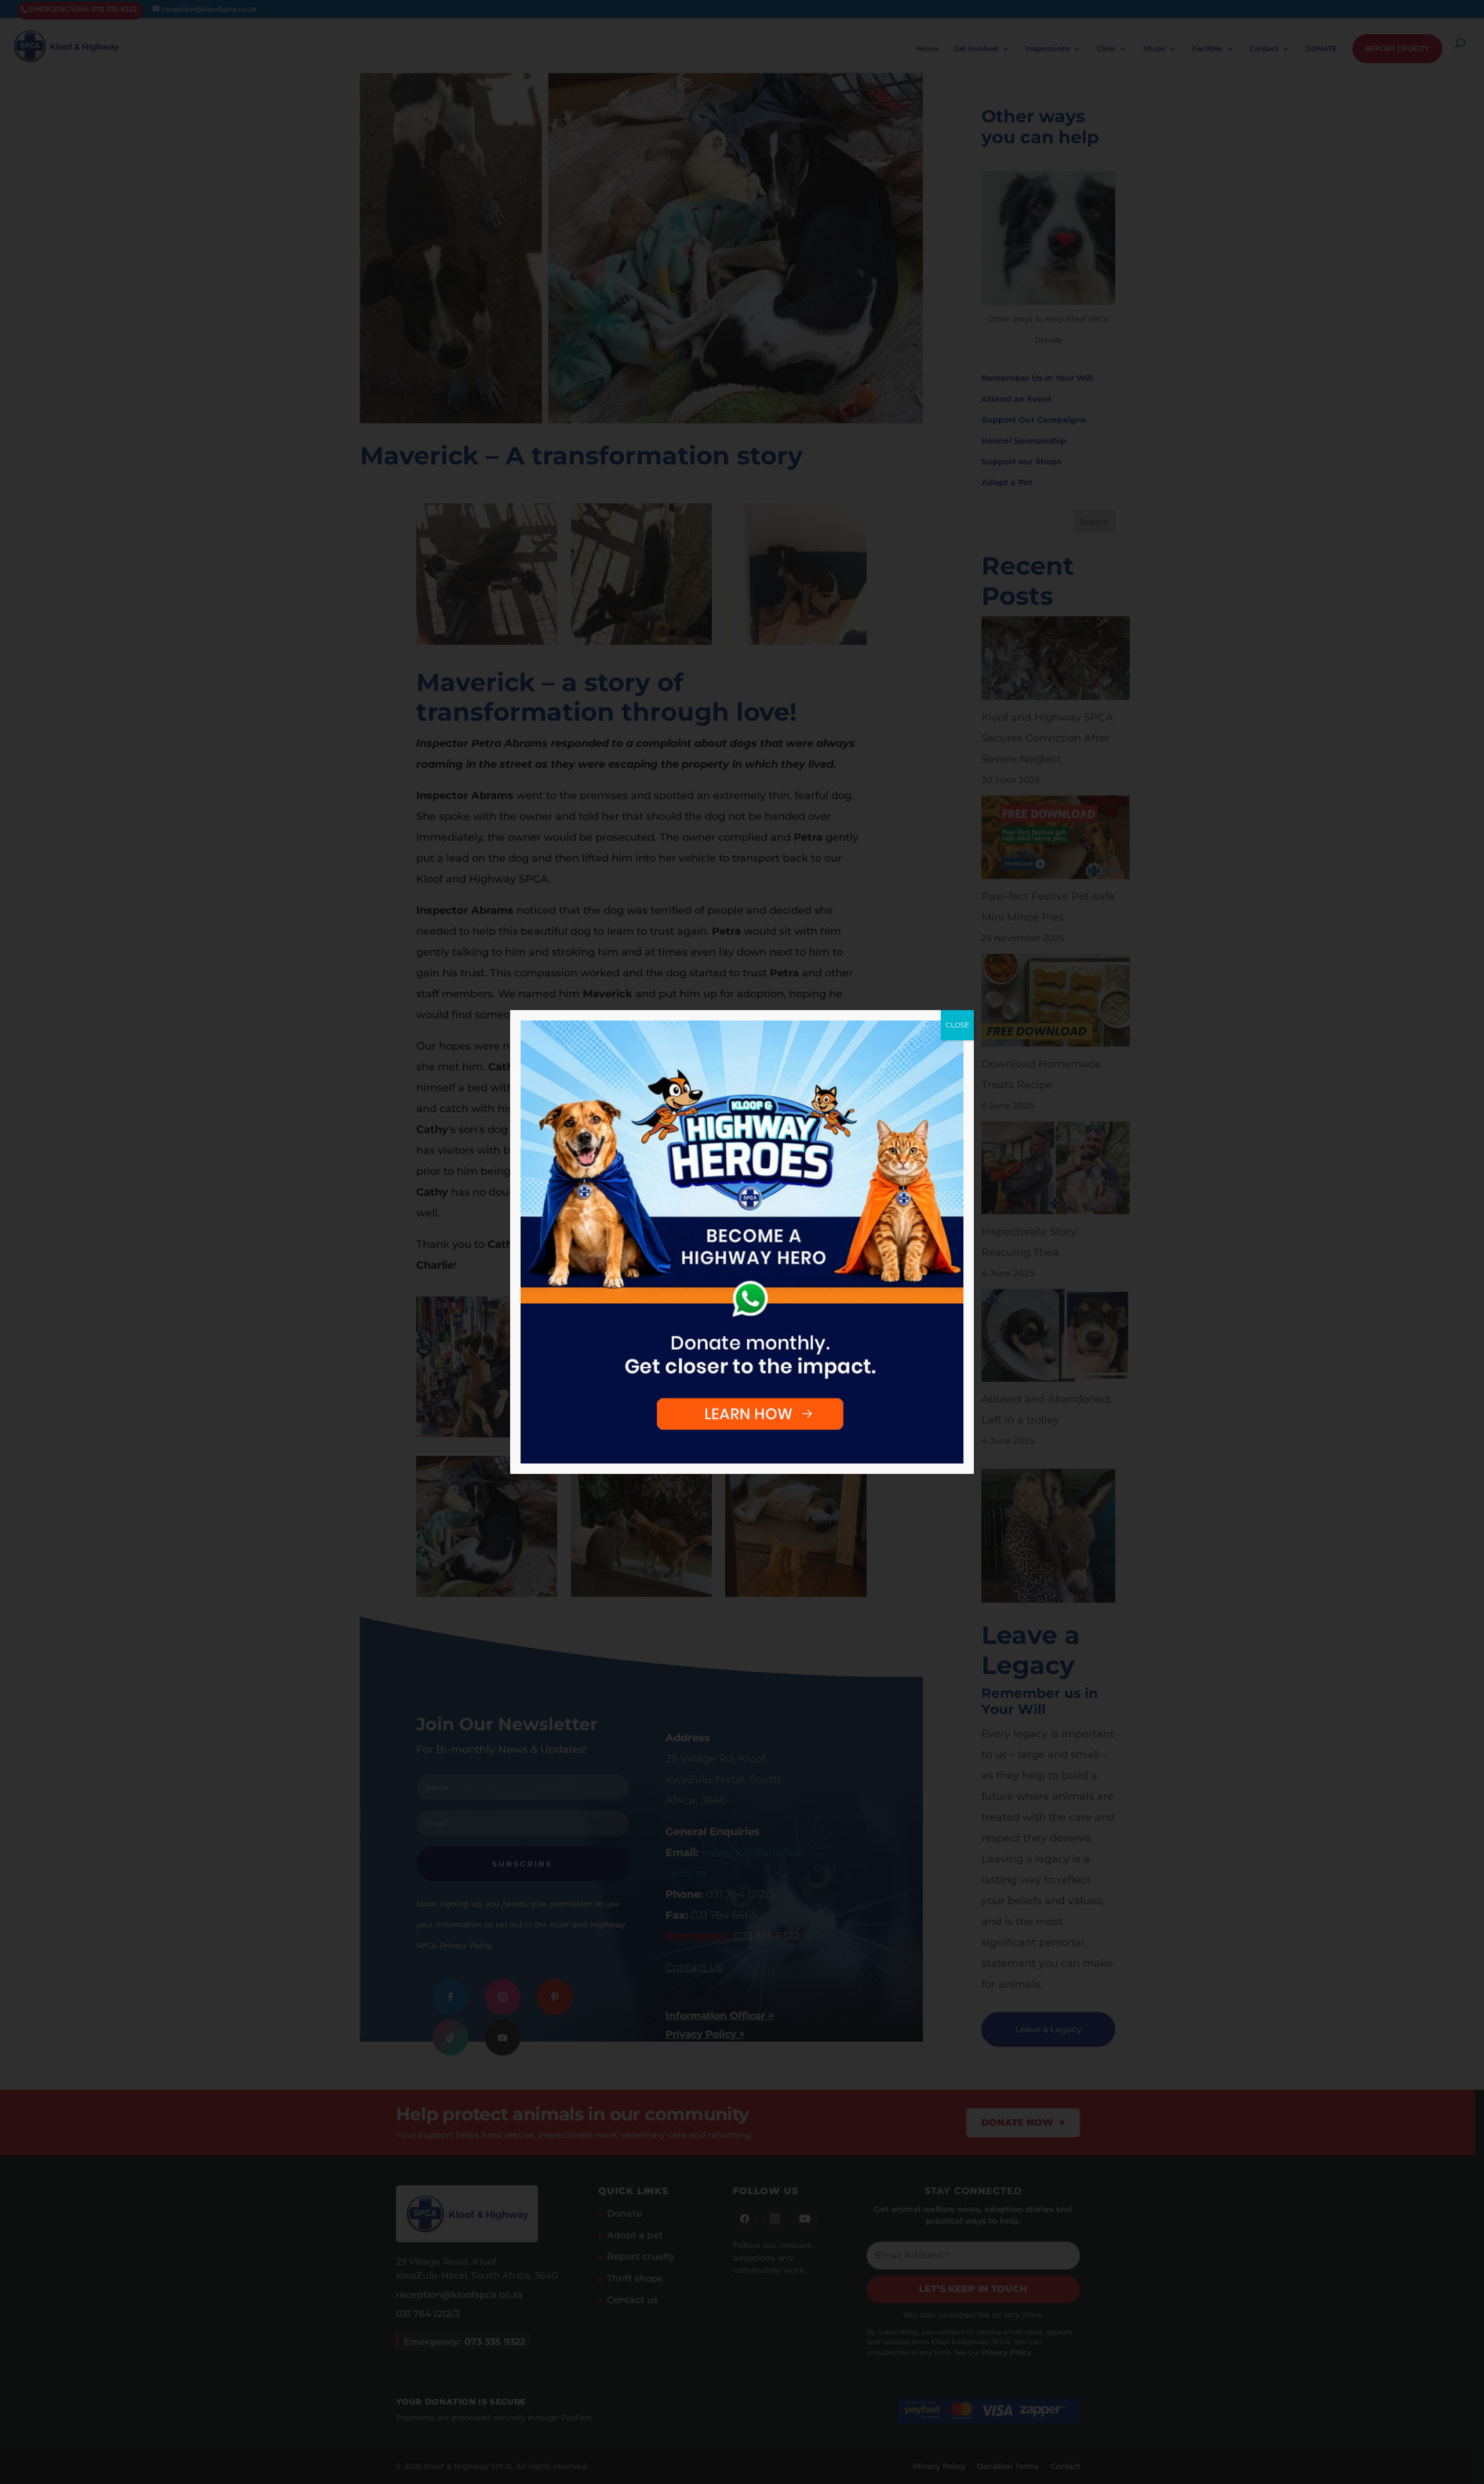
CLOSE (957, 1025)
